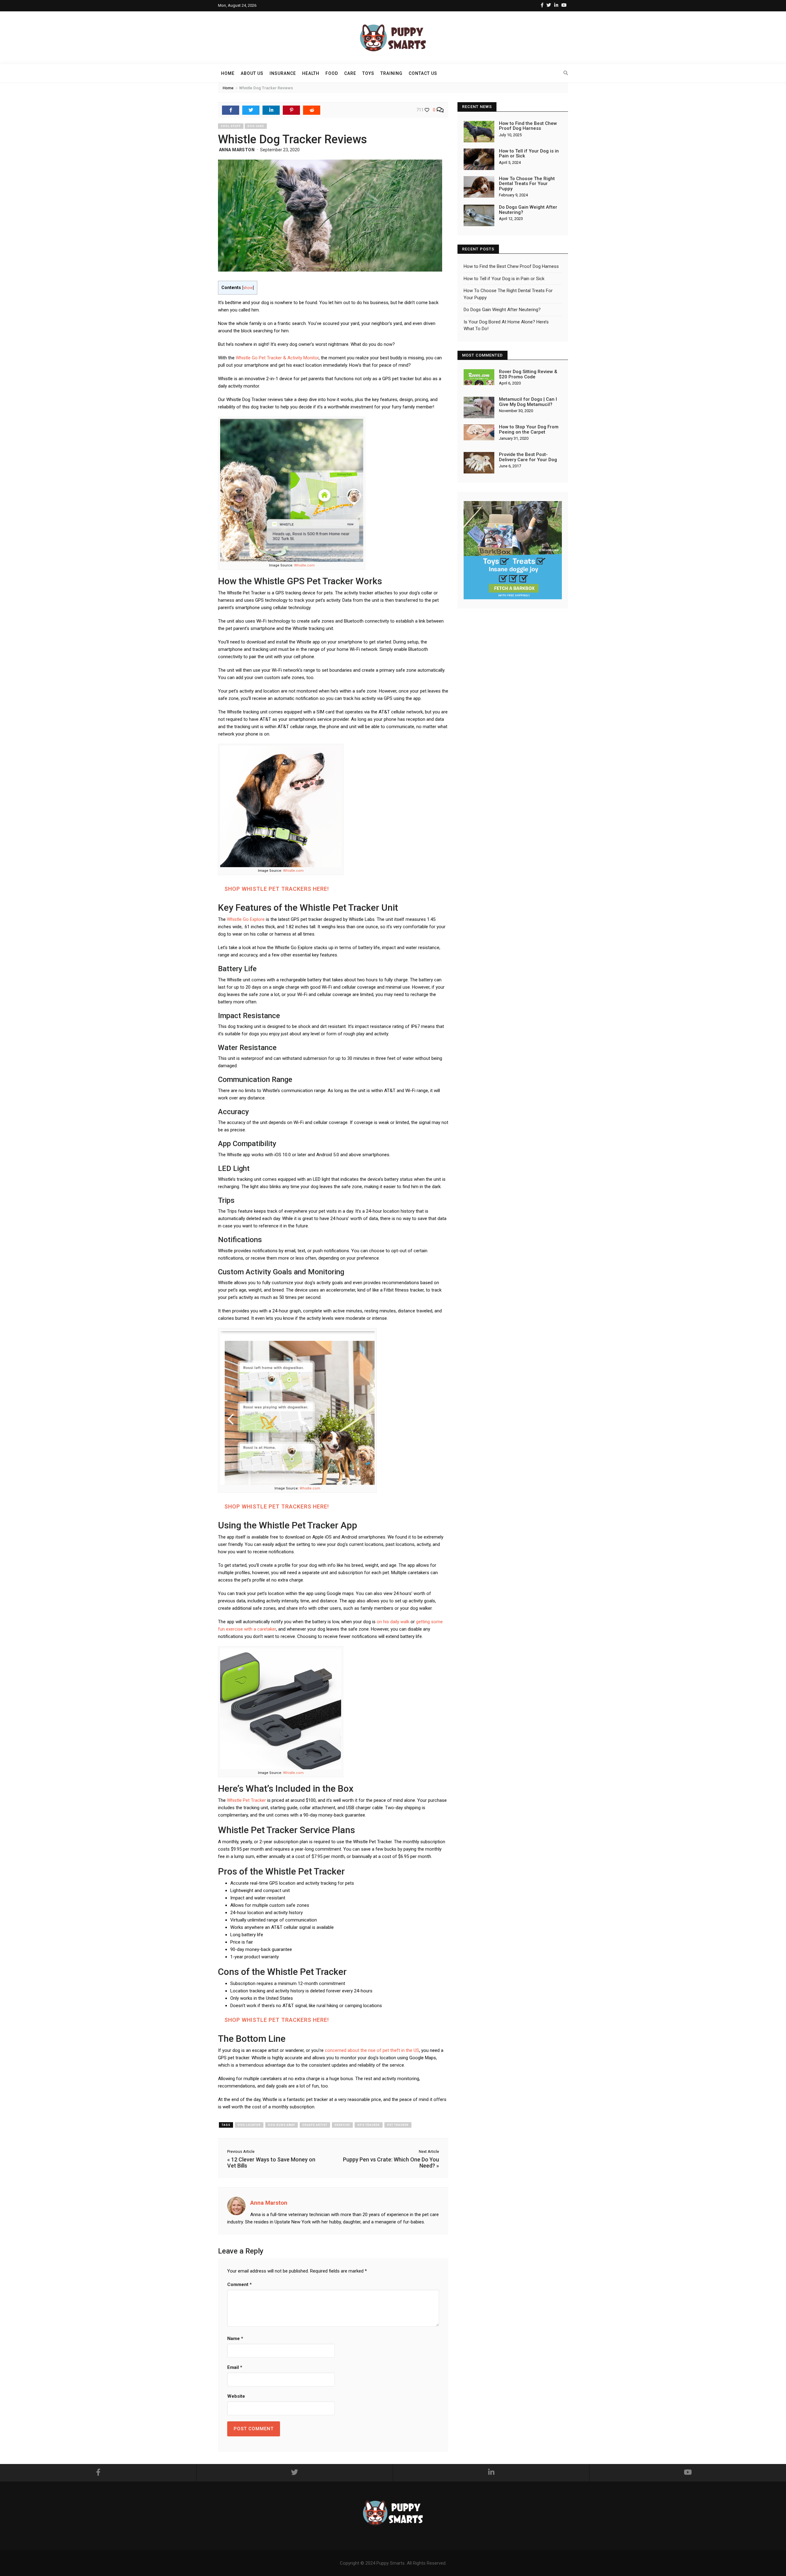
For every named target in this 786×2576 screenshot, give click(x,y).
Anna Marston (237, 150)
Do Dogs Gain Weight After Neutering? (528, 210)
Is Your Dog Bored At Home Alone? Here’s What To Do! (506, 325)
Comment (239, 2284)
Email (235, 2367)
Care (350, 73)
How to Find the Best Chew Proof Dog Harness (528, 126)
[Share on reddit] (312, 110)
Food (332, 73)
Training (391, 73)
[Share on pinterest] (291, 110)
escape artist (315, 2125)
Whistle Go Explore (246, 919)
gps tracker (369, 2125)
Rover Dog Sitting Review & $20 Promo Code (528, 374)
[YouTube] (564, 5)
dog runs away (282, 2125)
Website (236, 2396)
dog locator (249, 2125)
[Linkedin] (556, 5)
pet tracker (398, 2125)
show (248, 288)
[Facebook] (542, 5)
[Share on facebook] (231, 110)
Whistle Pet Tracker (246, 1800)
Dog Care (256, 126)
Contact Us (423, 73)
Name (235, 2338)
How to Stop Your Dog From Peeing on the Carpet (529, 429)
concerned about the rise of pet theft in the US (372, 2050)
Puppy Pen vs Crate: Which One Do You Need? (391, 2163)
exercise (342, 2125)
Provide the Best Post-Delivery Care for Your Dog (528, 457)
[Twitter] (549, 5)
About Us (252, 73)
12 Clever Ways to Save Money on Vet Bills (271, 2163)
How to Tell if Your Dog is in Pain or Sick (529, 154)
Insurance (283, 73)
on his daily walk (393, 1622)
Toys (368, 73)
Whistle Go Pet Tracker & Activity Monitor (277, 358)
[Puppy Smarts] (393, 37)
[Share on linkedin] (271, 110)
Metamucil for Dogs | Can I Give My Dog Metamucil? (528, 402)
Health (311, 73)
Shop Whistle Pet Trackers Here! (277, 889)
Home (228, 73)
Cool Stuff (231, 126)
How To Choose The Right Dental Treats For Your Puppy (527, 184)
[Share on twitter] (251, 110)
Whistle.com (304, 565)
